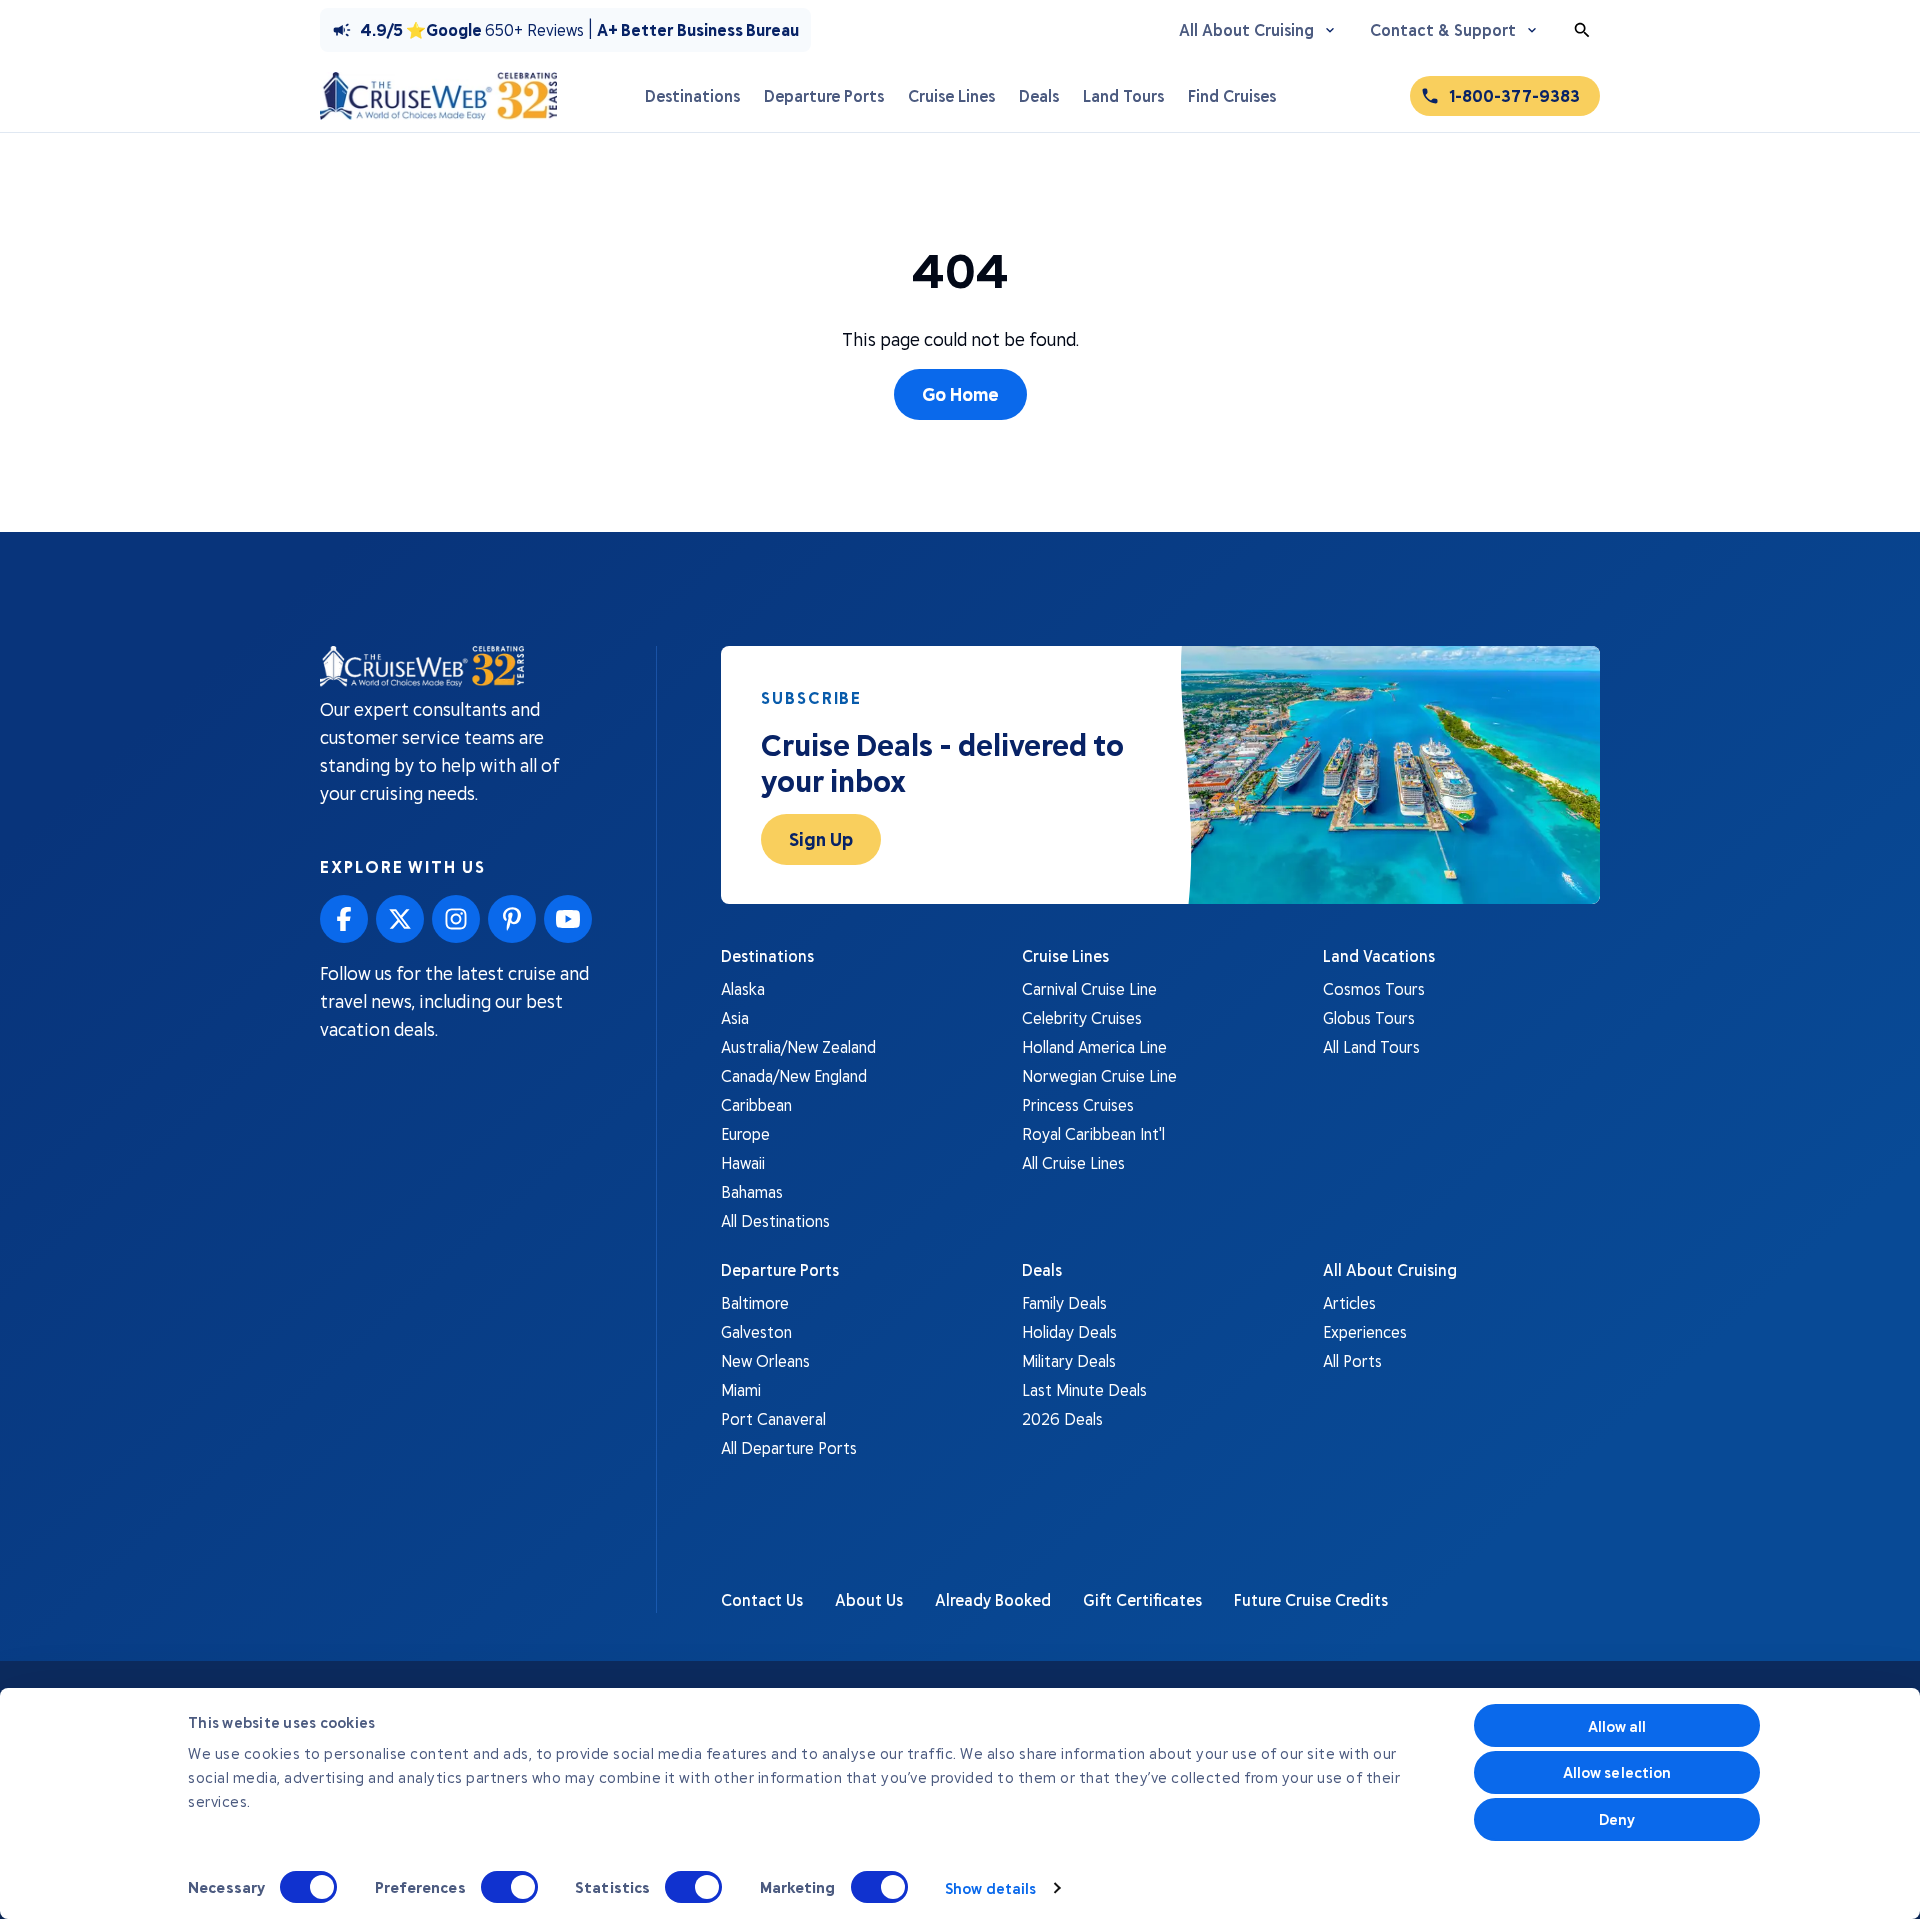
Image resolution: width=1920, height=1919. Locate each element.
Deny (1617, 1819)
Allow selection (1617, 1772)
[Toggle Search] (1582, 30)
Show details (990, 1888)
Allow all (1617, 1726)
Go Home (960, 394)
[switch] (509, 1887)
